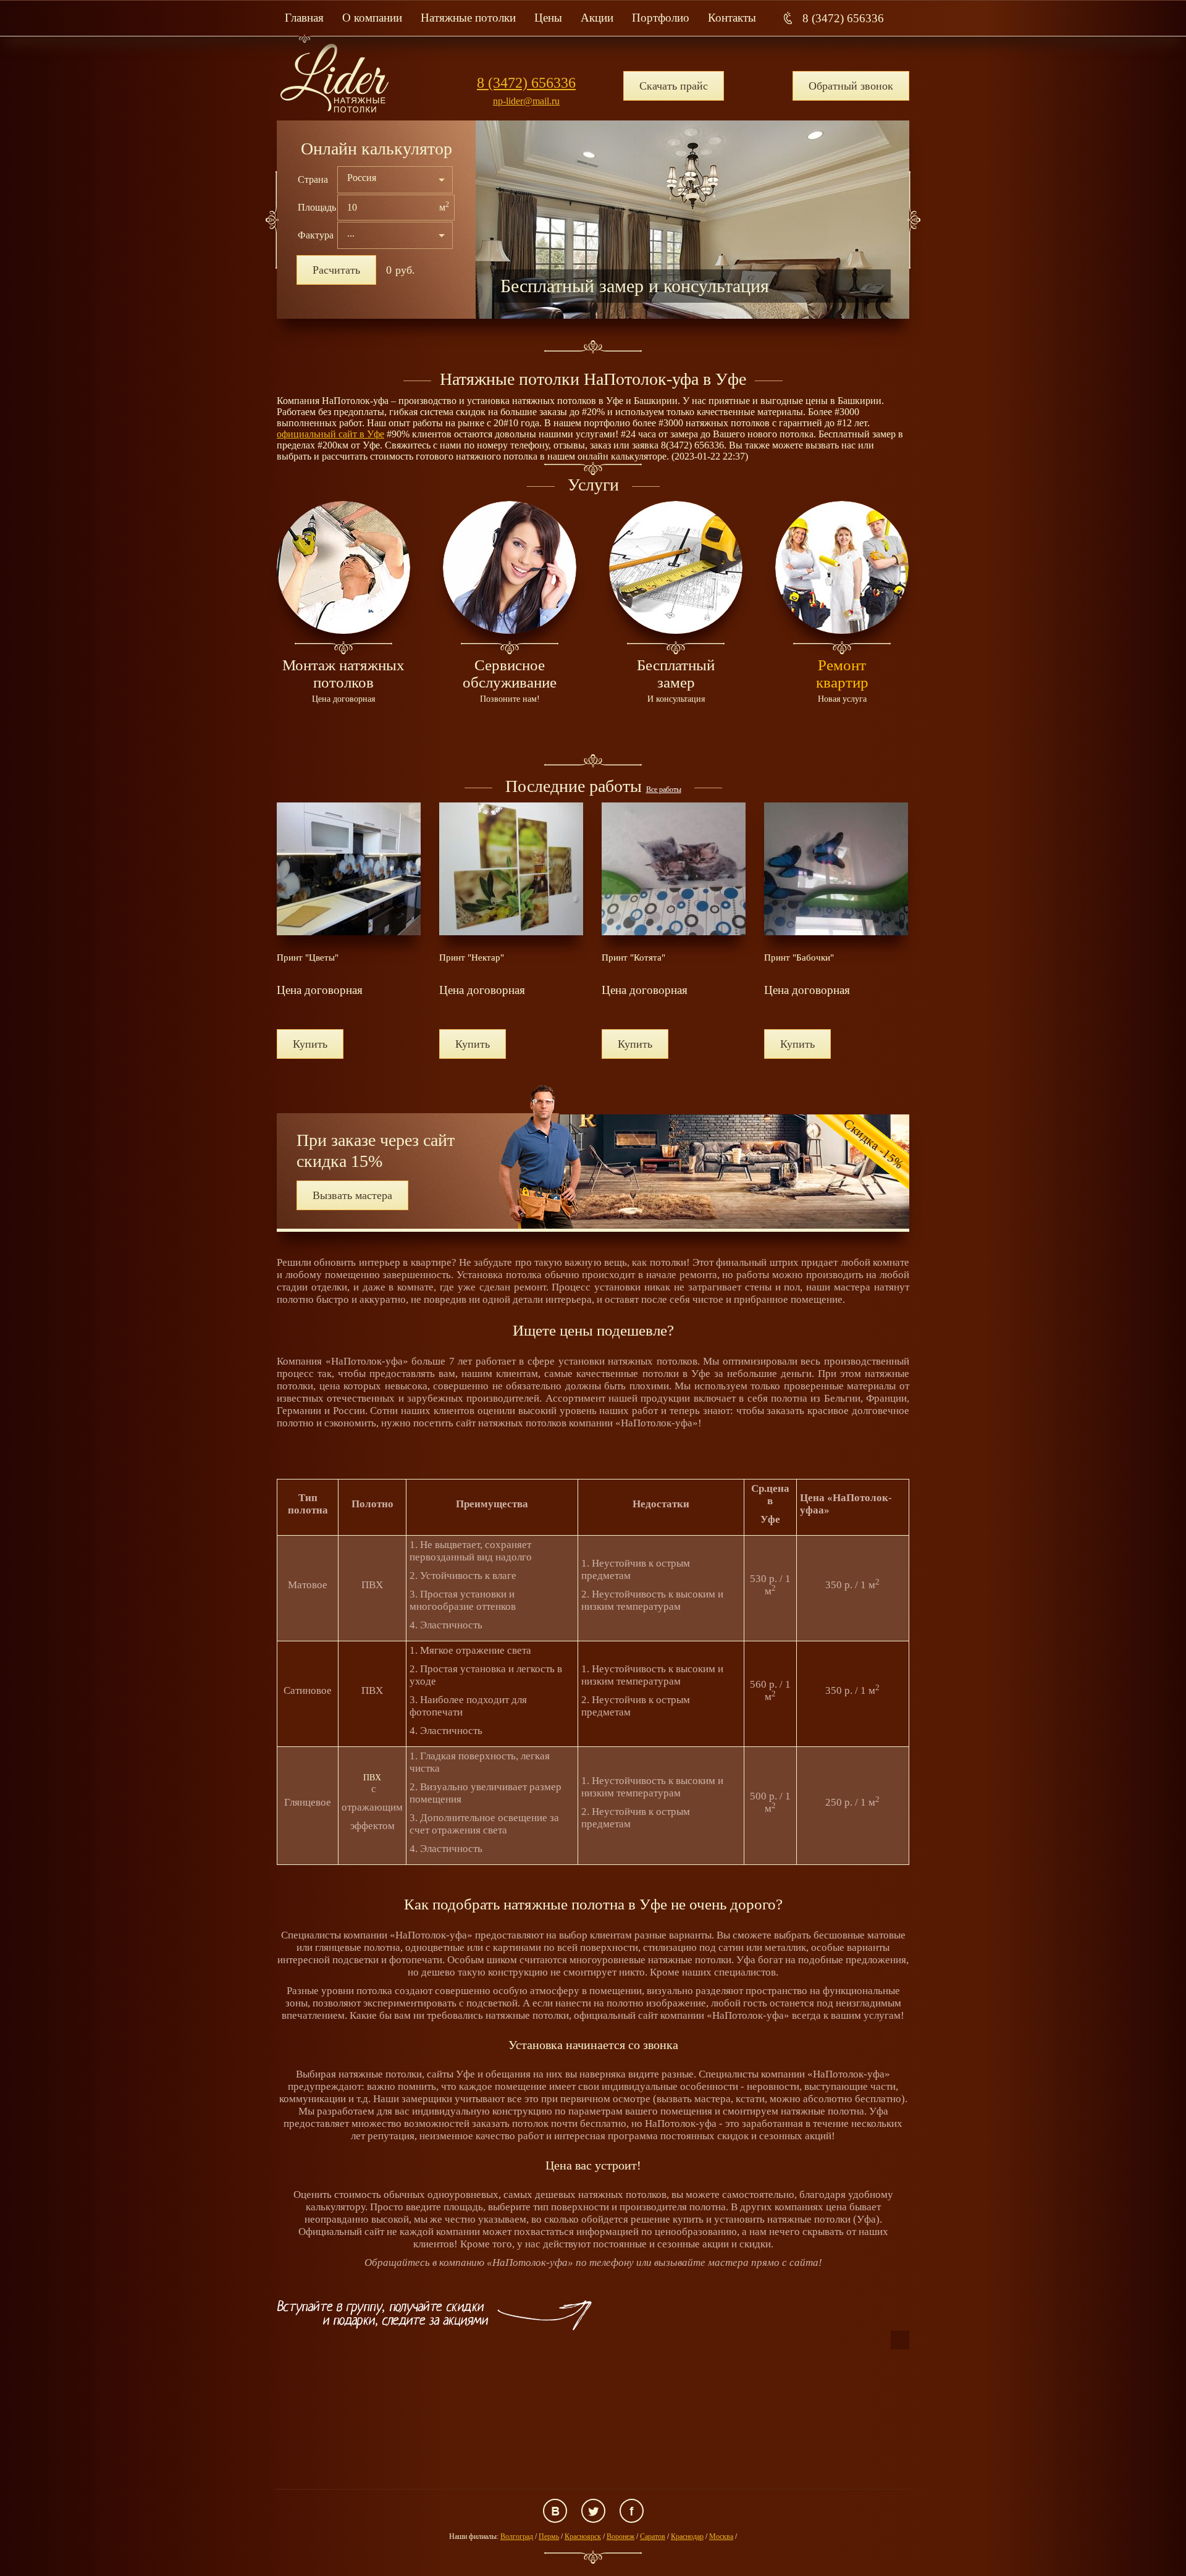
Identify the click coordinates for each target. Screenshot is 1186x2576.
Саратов (653, 2536)
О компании (372, 18)
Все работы (664, 789)
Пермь (549, 2536)
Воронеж (620, 2536)
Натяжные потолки (468, 18)
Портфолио (661, 18)
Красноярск (583, 2536)
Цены (548, 18)
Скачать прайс (674, 86)
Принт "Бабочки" (799, 958)
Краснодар (687, 2536)
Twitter (593, 2511)
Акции (597, 18)
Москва (721, 2536)
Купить (310, 1044)
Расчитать (336, 270)
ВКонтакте (555, 2511)
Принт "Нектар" (472, 958)
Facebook (632, 2511)
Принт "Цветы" (308, 958)
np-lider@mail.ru (526, 101)
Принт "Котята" (633, 958)
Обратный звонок (851, 86)
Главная (304, 18)
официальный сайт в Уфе (330, 434)
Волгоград (517, 2536)
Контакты (732, 18)
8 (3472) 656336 (843, 18)
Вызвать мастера (352, 1195)
